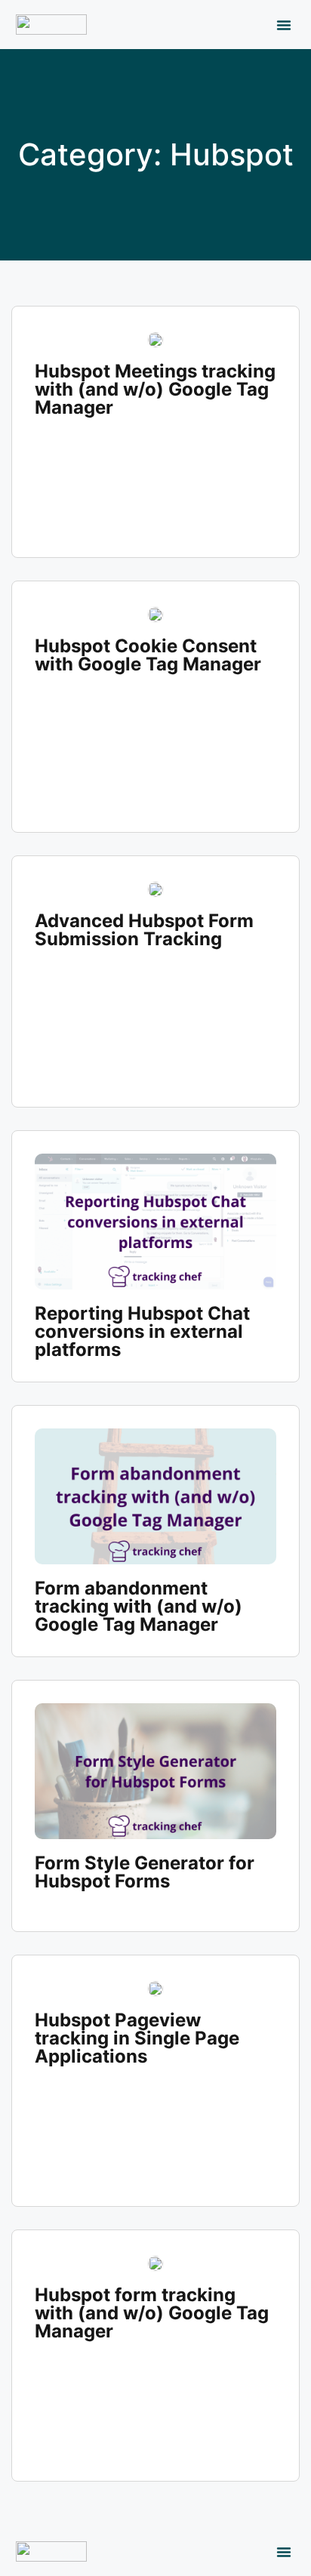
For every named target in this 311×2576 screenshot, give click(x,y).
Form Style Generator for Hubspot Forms (145, 1872)
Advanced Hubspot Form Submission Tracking (144, 930)
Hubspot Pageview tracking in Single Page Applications (137, 2038)
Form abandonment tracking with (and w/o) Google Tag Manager (139, 1606)
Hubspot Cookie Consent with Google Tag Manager (148, 655)
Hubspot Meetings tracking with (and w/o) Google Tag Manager (155, 389)
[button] (284, 25)
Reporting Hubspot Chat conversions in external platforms (142, 1331)
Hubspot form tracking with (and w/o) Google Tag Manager (152, 2313)
